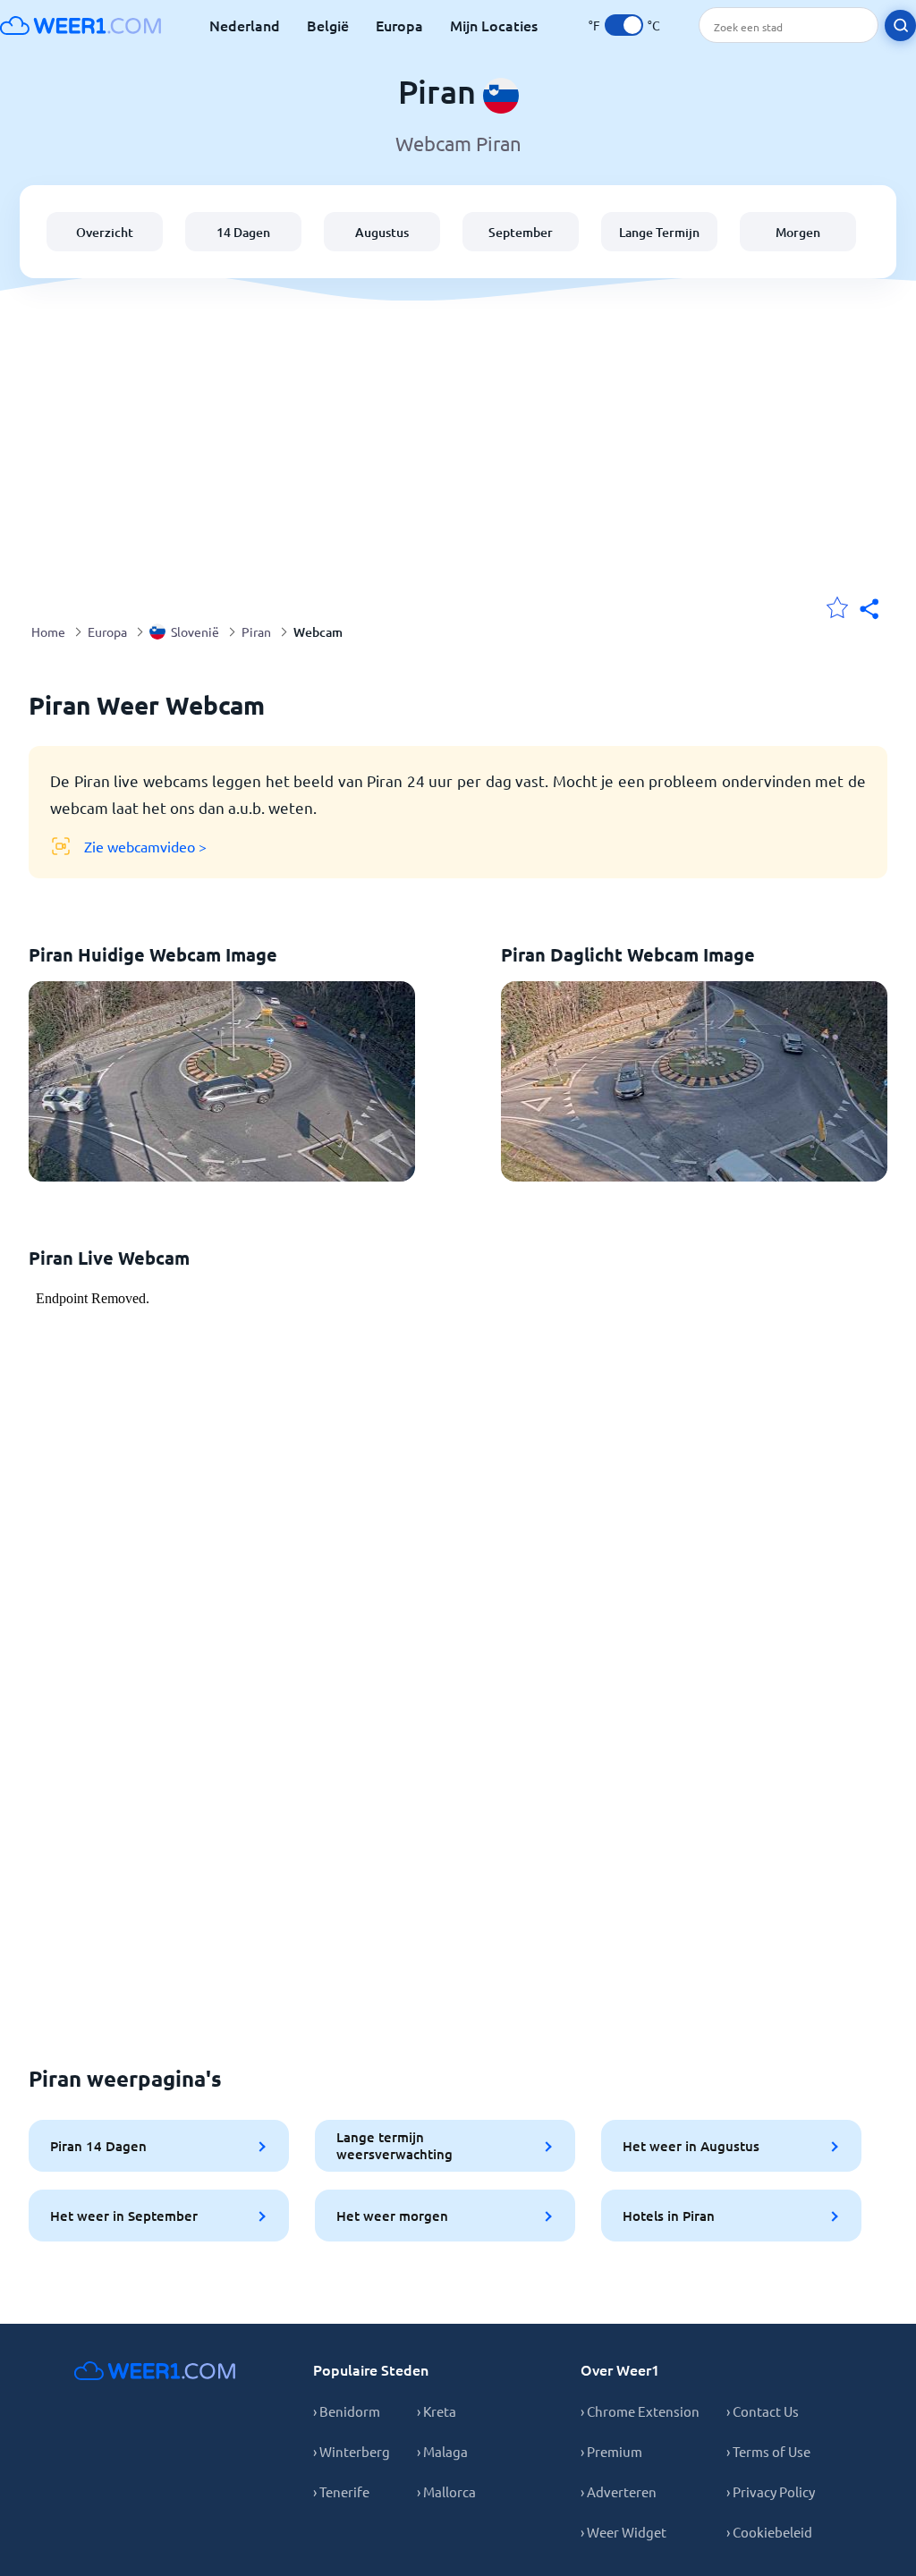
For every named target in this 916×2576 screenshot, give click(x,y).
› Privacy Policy (771, 2491)
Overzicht (105, 232)
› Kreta (437, 2411)
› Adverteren (619, 2491)
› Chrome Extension (640, 2411)
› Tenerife (341, 2491)
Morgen (798, 232)
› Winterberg (352, 2451)
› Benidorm (347, 2411)
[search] (900, 25)
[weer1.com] (81, 25)
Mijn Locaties (494, 25)
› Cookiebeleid (769, 2532)
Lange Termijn (659, 232)
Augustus (382, 232)
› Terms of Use (768, 2451)
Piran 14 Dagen (98, 2146)
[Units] (624, 25)
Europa (399, 25)
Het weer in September (124, 2216)
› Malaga (442, 2451)
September (521, 232)
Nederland (245, 25)
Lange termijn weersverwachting (394, 2145)
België (328, 25)
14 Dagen (243, 232)
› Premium (611, 2451)
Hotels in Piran (669, 2216)
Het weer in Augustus (691, 2146)
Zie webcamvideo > (145, 846)
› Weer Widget (623, 2532)
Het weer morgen (392, 2216)
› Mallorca (446, 2491)
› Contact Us (763, 2411)
